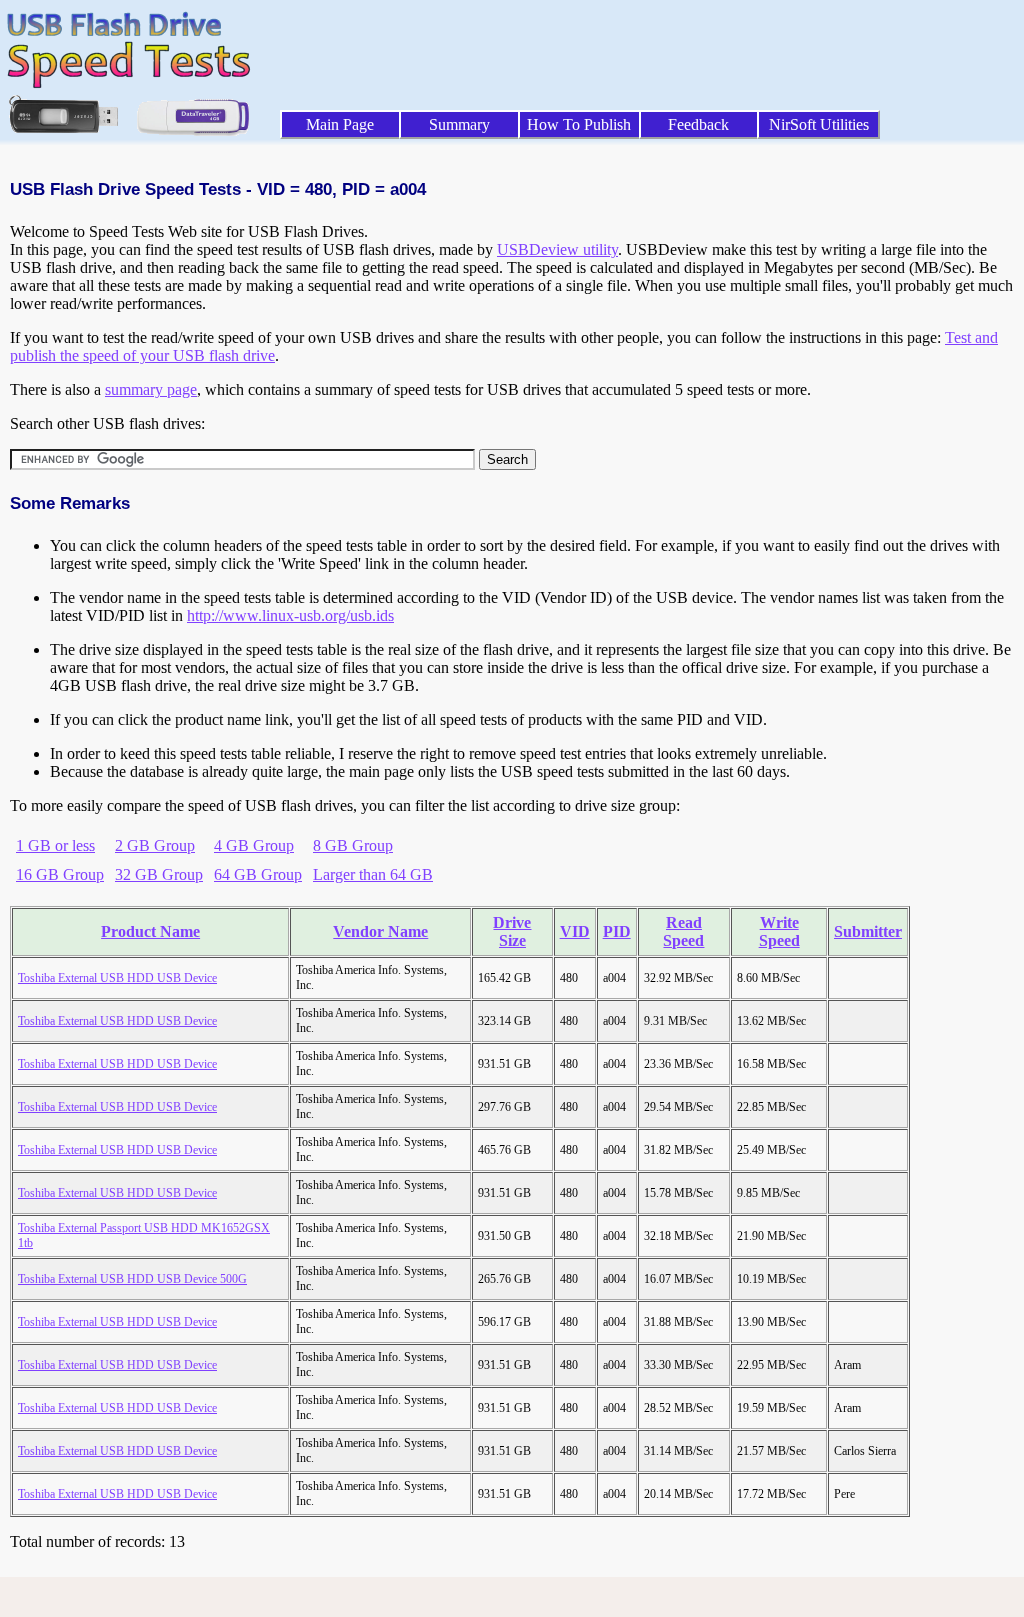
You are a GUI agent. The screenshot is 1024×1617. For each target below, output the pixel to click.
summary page (151, 389)
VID (575, 931)
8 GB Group (353, 845)
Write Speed (779, 931)
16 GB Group (60, 874)
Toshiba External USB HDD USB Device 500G (132, 1279)
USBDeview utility (557, 249)
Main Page (340, 124)
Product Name (150, 931)
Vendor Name (380, 931)
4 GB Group (254, 845)
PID (617, 931)
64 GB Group (258, 874)
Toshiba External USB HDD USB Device (117, 978)
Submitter (868, 931)
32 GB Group (159, 874)
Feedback (698, 124)
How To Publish (579, 124)
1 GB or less (55, 845)
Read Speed (683, 931)
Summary (459, 124)
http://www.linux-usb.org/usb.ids (290, 615)
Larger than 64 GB (373, 874)
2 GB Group (155, 845)
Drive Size (512, 931)
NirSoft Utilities (819, 124)
